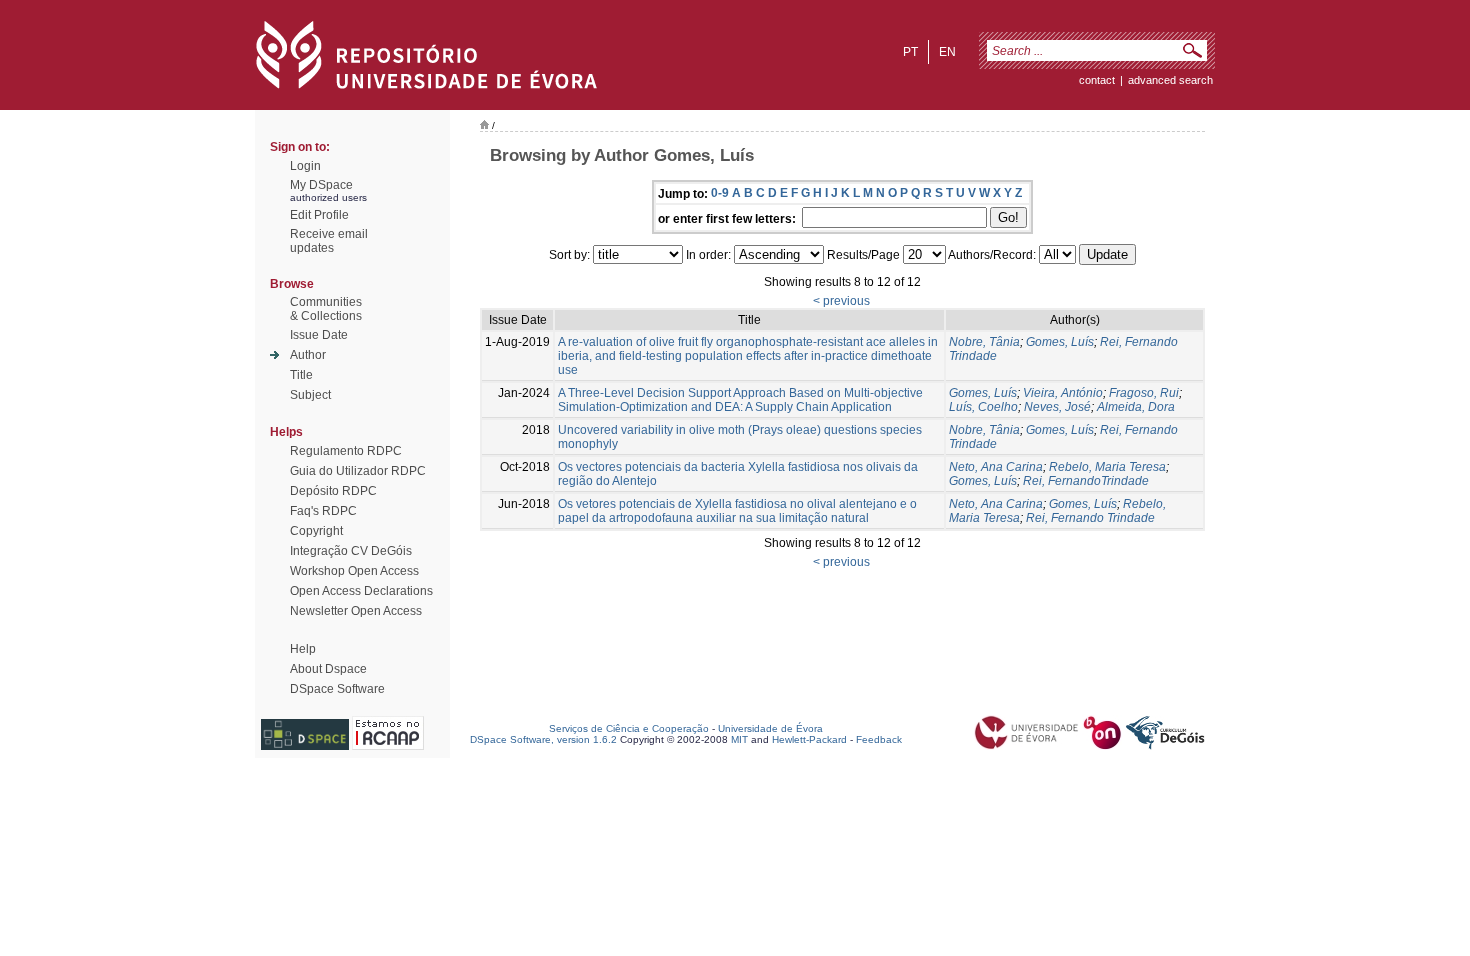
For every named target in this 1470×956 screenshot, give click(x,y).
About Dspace (328, 669)
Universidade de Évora (770, 728)
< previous (841, 301)
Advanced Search (1170, 80)
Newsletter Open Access (356, 611)
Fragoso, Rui (1144, 393)
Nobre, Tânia (984, 342)
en (947, 52)
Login (305, 166)
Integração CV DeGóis (351, 551)
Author (308, 355)
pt (910, 52)
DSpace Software (337, 689)
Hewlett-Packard (809, 739)
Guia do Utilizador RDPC (358, 471)
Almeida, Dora (1136, 407)
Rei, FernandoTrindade (1086, 481)
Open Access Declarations (361, 591)
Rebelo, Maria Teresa (1107, 467)
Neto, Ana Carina (996, 467)
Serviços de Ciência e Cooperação (629, 728)
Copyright (316, 531)
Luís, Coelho (983, 407)
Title (301, 375)
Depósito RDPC (333, 491)
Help (303, 649)
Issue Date (319, 335)
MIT (739, 739)
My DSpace (321, 185)
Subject (310, 395)
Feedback (879, 739)
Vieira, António (1063, 393)
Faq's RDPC (323, 511)
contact (1097, 80)
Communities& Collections (326, 309)
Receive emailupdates (329, 241)
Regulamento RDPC (346, 451)
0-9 (720, 193)
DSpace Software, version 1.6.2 (543, 739)
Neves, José (1057, 407)
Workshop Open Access (354, 571)
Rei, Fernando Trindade (1090, 518)
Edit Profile (319, 215)
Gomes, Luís (1060, 342)
